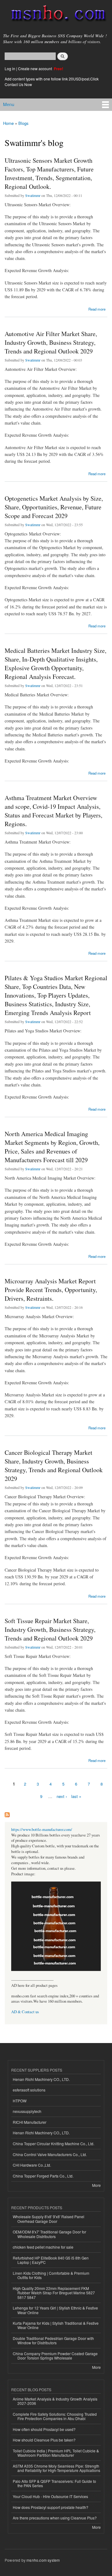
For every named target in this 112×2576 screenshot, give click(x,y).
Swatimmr (33, 195)
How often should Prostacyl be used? (44, 2429)
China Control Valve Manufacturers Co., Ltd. (50, 2154)
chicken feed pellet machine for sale (43, 2247)
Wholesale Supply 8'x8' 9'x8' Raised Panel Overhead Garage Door (49, 2219)
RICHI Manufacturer (30, 2122)
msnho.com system (43, 2560)
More (96, 2185)
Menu (9, 104)
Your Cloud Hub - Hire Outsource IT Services (50, 2496)
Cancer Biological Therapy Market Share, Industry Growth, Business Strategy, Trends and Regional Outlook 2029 (54, 1465)
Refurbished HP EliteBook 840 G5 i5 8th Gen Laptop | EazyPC (51, 2260)
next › (62, 1796)
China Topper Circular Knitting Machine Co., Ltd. (54, 2144)
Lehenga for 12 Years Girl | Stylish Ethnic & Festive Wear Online (55, 2310)
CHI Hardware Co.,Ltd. (32, 2165)
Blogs (23, 123)
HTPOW (20, 2101)
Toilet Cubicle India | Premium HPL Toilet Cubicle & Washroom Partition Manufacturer (56, 2453)
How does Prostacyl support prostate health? (51, 2507)
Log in (10, 68)
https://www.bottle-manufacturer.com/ (42, 1830)
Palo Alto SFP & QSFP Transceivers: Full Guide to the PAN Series (54, 2483)
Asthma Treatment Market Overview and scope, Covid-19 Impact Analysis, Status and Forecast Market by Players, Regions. (54, 811)
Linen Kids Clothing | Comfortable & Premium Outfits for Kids (51, 2275)
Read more (97, 309)
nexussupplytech (27, 2111)
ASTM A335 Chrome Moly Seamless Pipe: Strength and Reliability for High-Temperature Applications (56, 2468)
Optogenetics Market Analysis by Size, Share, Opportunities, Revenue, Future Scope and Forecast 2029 (54, 507)
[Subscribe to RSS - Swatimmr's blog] (7, 1813)
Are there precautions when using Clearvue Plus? (55, 2518)
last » (76, 1796)
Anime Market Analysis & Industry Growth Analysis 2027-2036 (55, 2401)
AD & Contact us (25, 2012)
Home (8, 123)
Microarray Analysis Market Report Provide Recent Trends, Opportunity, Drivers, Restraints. (51, 1290)
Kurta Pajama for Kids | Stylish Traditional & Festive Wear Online (56, 2325)
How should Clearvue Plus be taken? (44, 2440)
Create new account (35, 68)
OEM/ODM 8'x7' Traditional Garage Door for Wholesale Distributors (49, 2234)
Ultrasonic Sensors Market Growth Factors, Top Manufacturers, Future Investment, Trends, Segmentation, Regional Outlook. (49, 173)
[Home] (56, 15)
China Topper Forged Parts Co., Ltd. (43, 2176)
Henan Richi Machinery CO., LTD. (41, 2079)
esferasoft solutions (29, 2090)
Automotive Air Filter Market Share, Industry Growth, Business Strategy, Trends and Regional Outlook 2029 (51, 342)
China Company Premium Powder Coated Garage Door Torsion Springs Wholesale (55, 2356)
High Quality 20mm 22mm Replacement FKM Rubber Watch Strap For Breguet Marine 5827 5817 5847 (54, 2293)
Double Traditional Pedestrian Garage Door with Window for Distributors (53, 2340)
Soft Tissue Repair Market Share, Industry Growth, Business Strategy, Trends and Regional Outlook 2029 (50, 1629)
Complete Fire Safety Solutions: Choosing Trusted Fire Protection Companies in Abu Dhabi (55, 2416)
